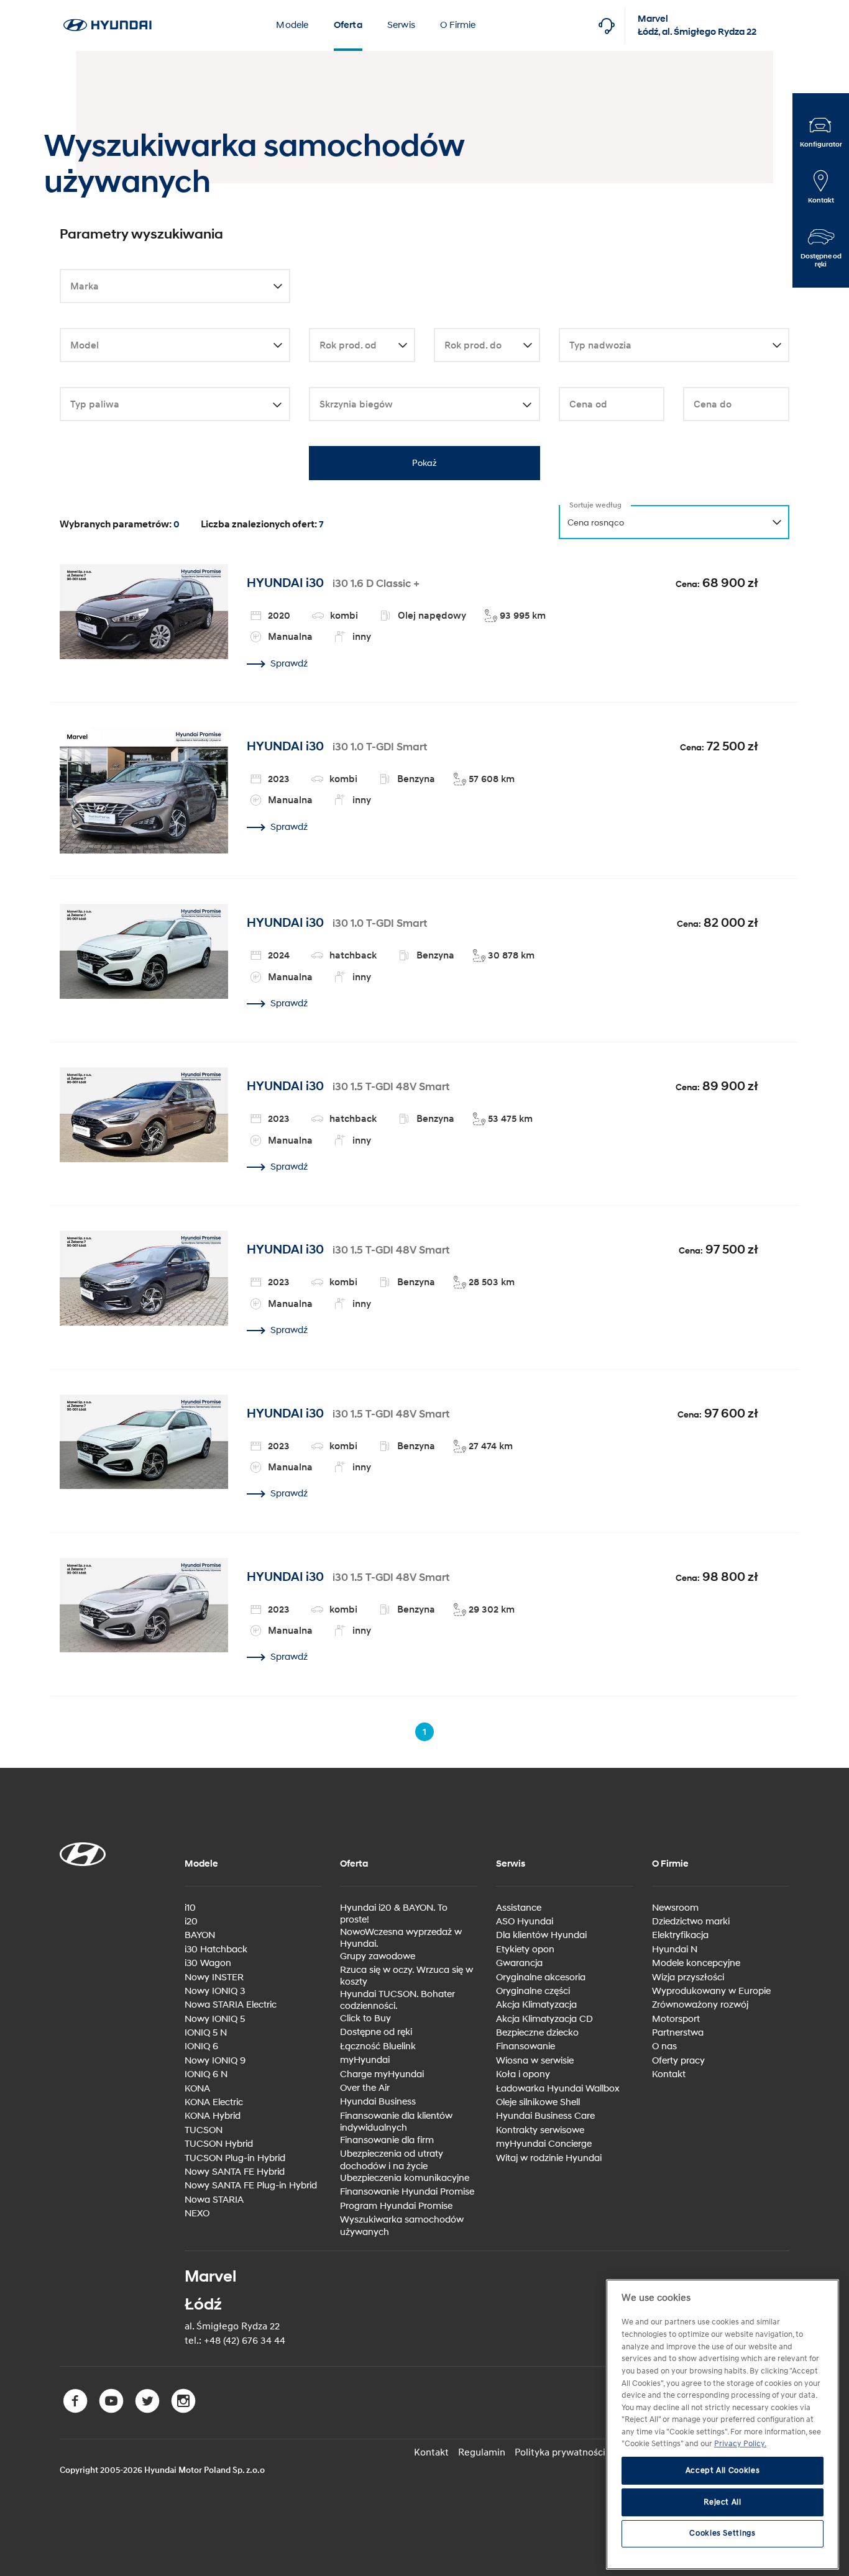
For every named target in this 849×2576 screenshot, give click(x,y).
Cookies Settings (723, 2534)
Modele (292, 25)
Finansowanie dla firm (387, 2140)
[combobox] (175, 287)
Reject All (723, 2502)
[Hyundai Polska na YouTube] (114, 2410)
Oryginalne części (533, 1991)
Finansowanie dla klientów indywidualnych (396, 2122)
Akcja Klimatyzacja (536, 2005)
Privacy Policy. (740, 2444)
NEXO (197, 2214)
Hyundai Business (378, 2102)
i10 (190, 1908)
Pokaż (424, 463)
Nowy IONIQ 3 (215, 1991)
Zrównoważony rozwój (700, 2005)
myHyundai (365, 2060)
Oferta (348, 25)
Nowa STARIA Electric (231, 2005)
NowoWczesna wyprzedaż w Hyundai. (401, 1938)
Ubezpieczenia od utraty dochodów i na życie (392, 2160)
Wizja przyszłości (688, 1978)
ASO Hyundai (525, 1922)
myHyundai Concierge (544, 2144)
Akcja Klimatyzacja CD (544, 2019)
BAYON (200, 1935)
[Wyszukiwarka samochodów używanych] (107, 7)
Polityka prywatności (560, 2452)
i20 (191, 1922)
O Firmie (458, 25)
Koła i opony (523, 2074)
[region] (723, 2424)
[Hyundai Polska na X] (150, 2410)
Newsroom (675, 1908)
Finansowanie (525, 2046)
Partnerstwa (678, 2033)
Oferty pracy (678, 2061)
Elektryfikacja (680, 1935)
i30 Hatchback (216, 1950)
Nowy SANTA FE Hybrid (235, 2172)
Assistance (519, 1908)
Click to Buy (365, 2018)
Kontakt (669, 2074)
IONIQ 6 (201, 2046)
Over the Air (365, 2088)
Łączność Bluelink (378, 2046)
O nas (664, 2046)
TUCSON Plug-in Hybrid (235, 2158)
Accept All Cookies (723, 2471)
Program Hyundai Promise (396, 2206)
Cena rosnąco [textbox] (596, 523)
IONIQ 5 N (206, 2033)
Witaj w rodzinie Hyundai (549, 2158)
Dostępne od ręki (376, 2032)
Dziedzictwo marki (691, 1922)
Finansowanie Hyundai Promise (407, 2192)
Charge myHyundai (382, 2074)
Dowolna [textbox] (86, 287)
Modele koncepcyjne (696, 1963)
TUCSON (204, 2130)
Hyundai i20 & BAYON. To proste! (394, 1914)
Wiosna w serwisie (535, 2061)
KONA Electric (214, 2102)
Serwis (401, 25)
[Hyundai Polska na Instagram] (185, 2410)
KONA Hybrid (213, 2116)
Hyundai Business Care (545, 2116)
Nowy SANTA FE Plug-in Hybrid (251, 2186)
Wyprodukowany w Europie (711, 1991)
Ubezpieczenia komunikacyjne (405, 2178)
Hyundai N (675, 1950)
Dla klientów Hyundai (541, 1935)
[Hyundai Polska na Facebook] (78, 2410)
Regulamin (482, 2452)
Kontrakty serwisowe (540, 2130)
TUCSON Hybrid (219, 2144)
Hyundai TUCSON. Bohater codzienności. (397, 2000)
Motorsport (676, 2019)
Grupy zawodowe (378, 1956)
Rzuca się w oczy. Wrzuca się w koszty (406, 1976)
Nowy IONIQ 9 (215, 2061)
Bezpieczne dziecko (537, 2033)
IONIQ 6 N (206, 2074)
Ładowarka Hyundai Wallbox (558, 2089)
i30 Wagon (208, 1963)
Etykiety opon (525, 1950)
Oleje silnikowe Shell (538, 2102)
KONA (197, 2089)
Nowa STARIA (214, 2200)
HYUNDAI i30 (285, 583)
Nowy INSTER (214, 1978)
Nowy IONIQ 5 (215, 2019)
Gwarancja (519, 1963)
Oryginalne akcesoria (541, 1978)
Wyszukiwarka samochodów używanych (402, 2226)
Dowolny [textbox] (86, 346)
